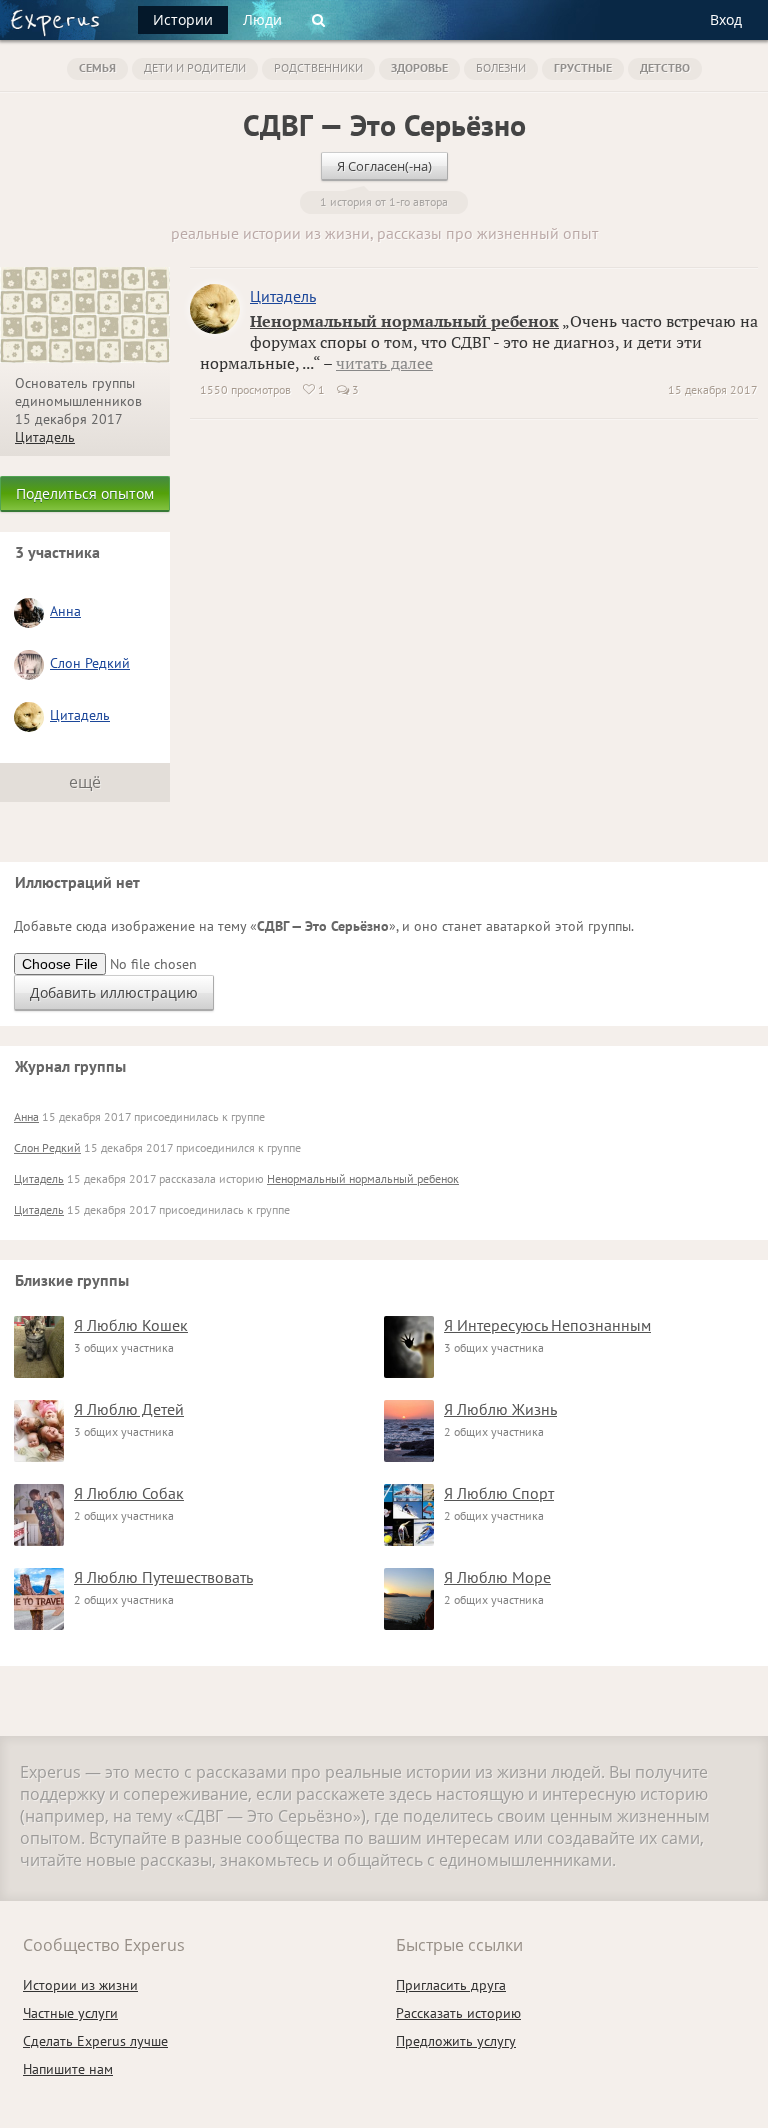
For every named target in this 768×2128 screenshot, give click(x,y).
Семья (97, 67)
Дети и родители (195, 67)
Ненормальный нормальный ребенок (404, 321)
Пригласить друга (451, 1985)
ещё (85, 782)
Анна (65, 611)
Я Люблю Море (497, 1577)
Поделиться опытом (85, 493)
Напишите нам (68, 2069)
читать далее (384, 363)
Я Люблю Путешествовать (163, 1577)
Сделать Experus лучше (95, 2041)
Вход (726, 19)
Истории (183, 19)
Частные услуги (70, 2013)
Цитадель (45, 437)
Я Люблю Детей (129, 1409)
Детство (665, 67)
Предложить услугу (456, 2041)
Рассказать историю (458, 2013)
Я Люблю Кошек (131, 1325)
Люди (262, 19)
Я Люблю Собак (129, 1493)
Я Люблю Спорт (499, 1493)
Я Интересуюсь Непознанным (547, 1325)
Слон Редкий (90, 663)
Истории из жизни (80, 1985)
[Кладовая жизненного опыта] (55, 23)
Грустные (583, 67)
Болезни (501, 67)
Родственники (318, 67)
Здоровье (419, 67)
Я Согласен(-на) (384, 166)
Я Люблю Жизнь (500, 1409)
